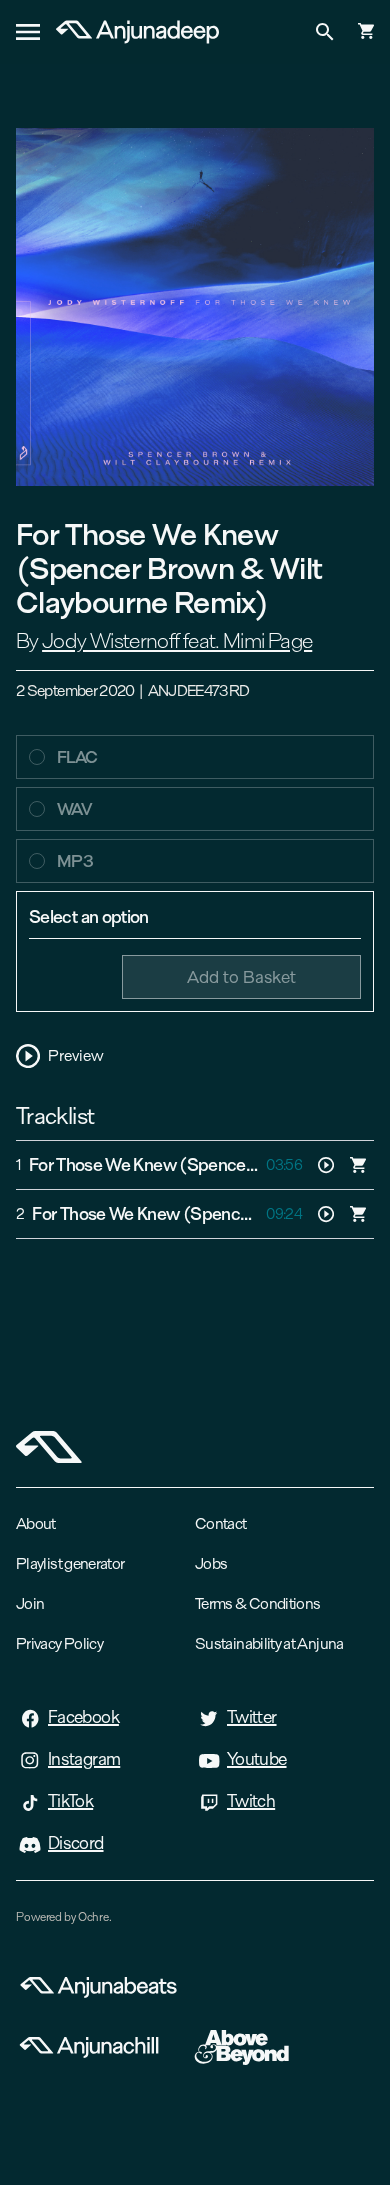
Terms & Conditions (257, 1603)
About (36, 1523)
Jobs (211, 1563)
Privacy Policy (59, 1643)
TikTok (70, 1801)
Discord (76, 1843)
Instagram (84, 1759)
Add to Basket (241, 976)
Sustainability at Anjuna (269, 1643)
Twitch (251, 1801)
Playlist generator (70, 1563)
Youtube (257, 1759)
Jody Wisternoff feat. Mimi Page (177, 641)
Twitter (252, 1717)
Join (30, 1603)
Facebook (83, 1717)
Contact (221, 1523)
